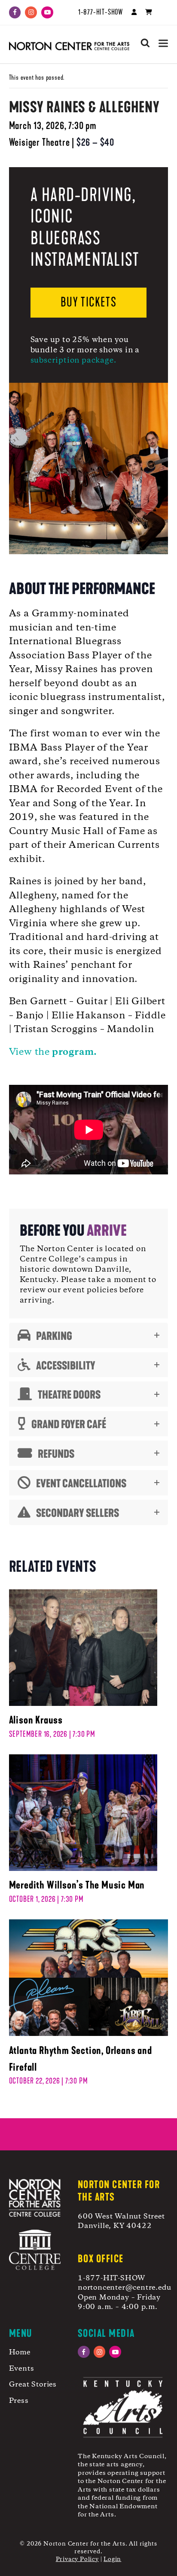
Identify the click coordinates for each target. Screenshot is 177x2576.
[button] (163, 43)
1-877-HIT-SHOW (101, 12)
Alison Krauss (36, 1720)
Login (112, 2559)
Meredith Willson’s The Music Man (77, 1885)
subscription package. (73, 360)
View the (53, 1052)
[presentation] (83, 1649)
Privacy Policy (77, 2559)
